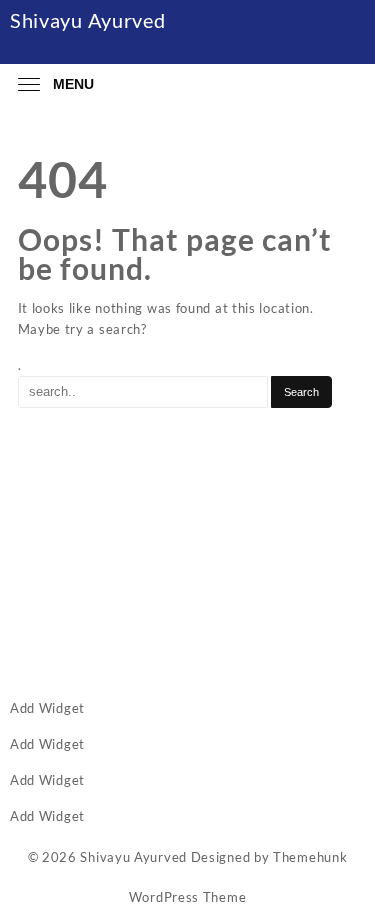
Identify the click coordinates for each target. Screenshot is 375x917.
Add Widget (47, 708)
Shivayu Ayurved (88, 20)
